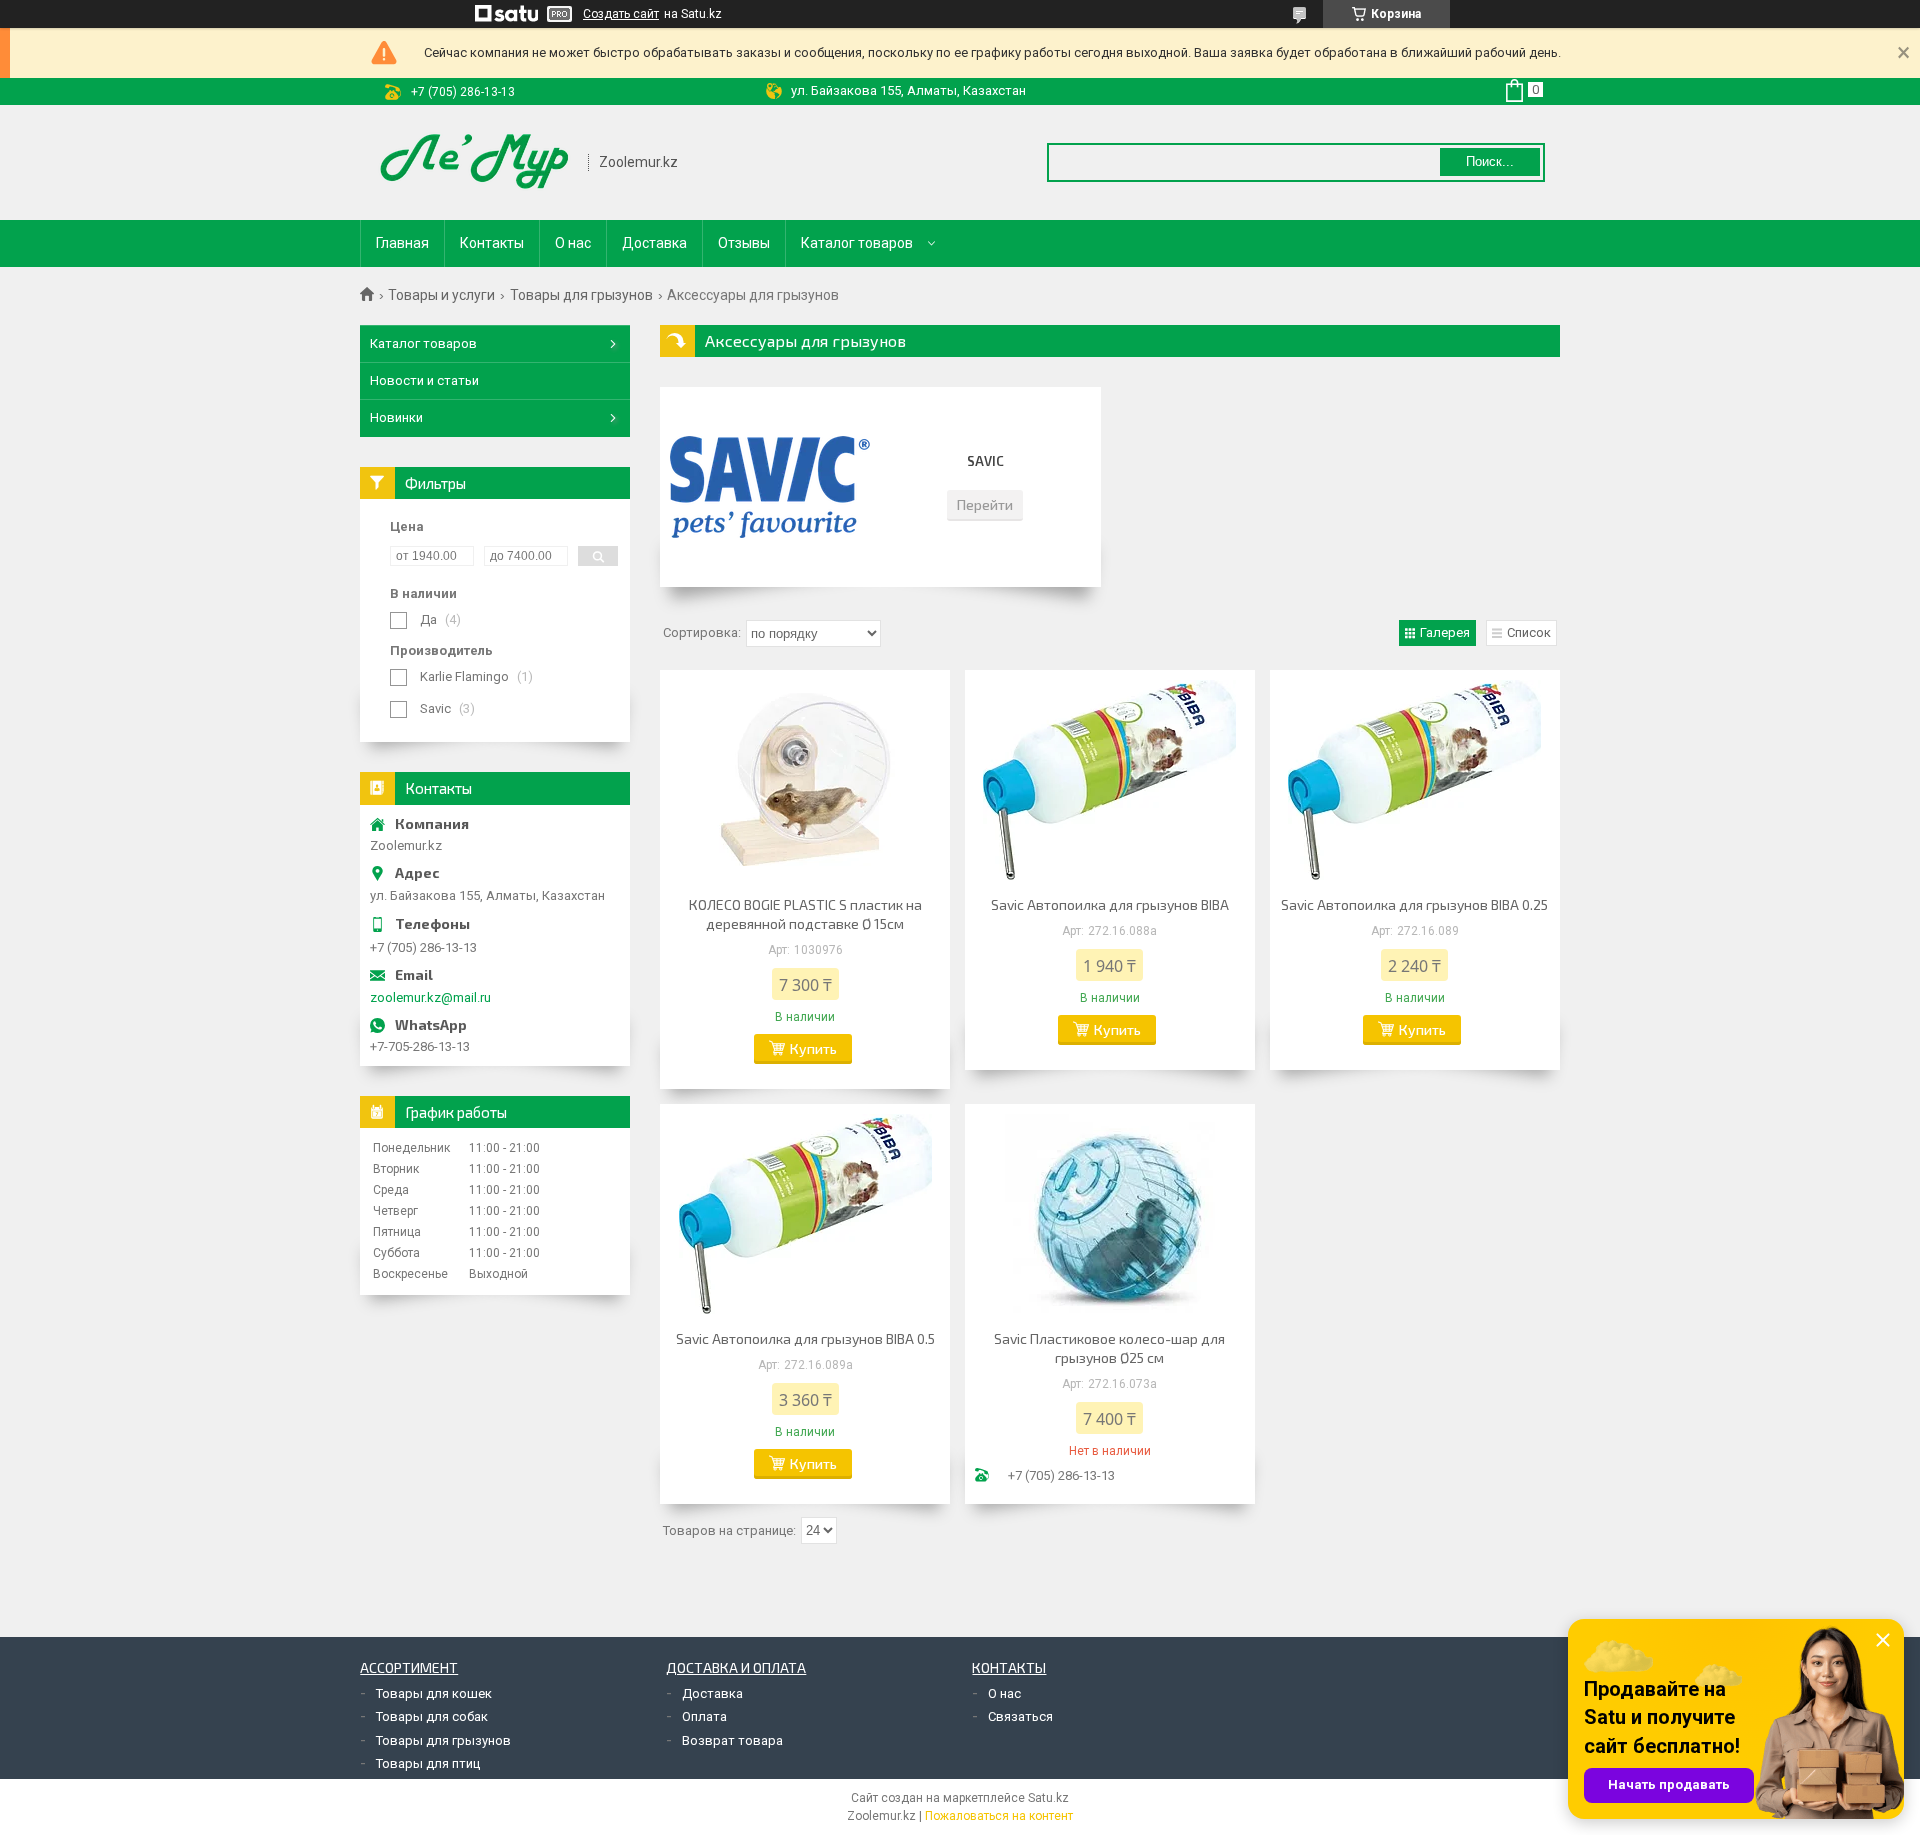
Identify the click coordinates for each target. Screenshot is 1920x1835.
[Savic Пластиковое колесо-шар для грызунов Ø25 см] (1110, 1214)
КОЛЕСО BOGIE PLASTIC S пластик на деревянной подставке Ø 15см (805, 914)
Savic (985, 461)
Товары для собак (432, 1716)
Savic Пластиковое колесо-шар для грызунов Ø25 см (1109, 1348)
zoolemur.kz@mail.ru (430, 997)
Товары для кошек (434, 1693)
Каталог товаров (857, 243)
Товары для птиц (428, 1763)
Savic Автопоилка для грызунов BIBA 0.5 (805, 1338)
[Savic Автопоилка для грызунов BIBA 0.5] (805, 1214)
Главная (402, 243)
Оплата (704, 1716)
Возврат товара (732, 1740)
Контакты (492, 243)
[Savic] (770, 487)
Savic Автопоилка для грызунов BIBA (1110, 904)
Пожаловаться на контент (999, 1816)
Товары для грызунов (581, 295)
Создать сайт (621, 14)
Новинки (396, 417)
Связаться (1020, 1716)
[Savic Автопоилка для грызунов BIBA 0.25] (1415, 780)
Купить (813, 1048)
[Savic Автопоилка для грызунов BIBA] (1110, 780)
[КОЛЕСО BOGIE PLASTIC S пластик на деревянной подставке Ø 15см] (805, 780)
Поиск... (1490, 161)
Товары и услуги (441, 295)
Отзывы (744, 243)
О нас (573, 243)
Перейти (985, 504)
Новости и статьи (424, 380)
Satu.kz (1048, 1798)
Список (1529, 632)
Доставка (654, 243)
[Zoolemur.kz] (475, 162)
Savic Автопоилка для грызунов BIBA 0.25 (1414, 904)
